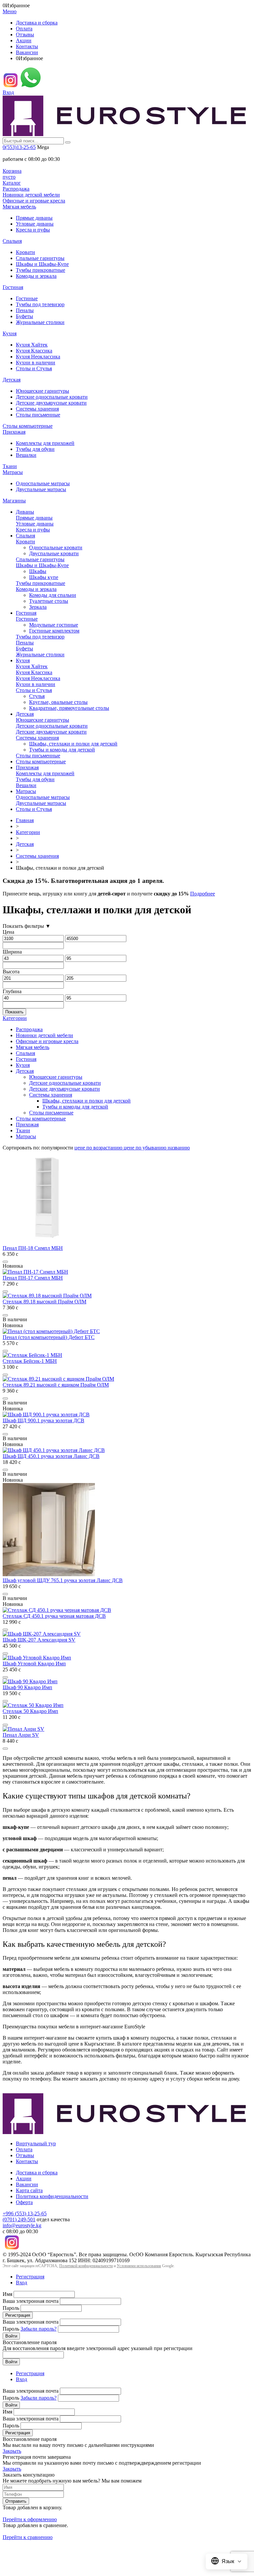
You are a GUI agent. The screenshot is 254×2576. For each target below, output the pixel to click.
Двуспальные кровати (54, 553)
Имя (7, 2294)
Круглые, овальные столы (58, 702)
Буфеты (24, 316)
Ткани (10, 466)
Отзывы (25, 35)
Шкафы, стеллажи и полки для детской (73, 744)
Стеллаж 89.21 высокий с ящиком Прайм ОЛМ (56, 1385)
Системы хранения (37, 409)
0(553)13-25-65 (19, 147)
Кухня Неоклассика (38, 357)
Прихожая (14, 432)
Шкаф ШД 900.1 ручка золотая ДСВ (43, 1420)
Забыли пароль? (39, 2329)
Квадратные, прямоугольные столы (69, 708)
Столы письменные (38, 415)
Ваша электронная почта (31, 2301)
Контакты (27, 46)
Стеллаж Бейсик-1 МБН (30, 1361)
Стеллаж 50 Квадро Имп (30, 1711)
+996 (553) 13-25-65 (25, 2213)
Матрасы (13, 472)
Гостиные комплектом (54, 631)
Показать (14, 1012)
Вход (8, 92)
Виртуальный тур (36, 2143)
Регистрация (30, 2277)
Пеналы (25, 310)
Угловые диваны (35, 224)
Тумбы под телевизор (40, 304)
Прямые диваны (34, 218)
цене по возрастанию (99, 1148)
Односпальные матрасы (43, 483)
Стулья (37, 696)
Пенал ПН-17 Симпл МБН (33, 1278)
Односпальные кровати (56, 547)
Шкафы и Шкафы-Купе (42, 264)
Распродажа (16, 189)
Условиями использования (139, 2266)
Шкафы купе (44, 577)
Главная (25, 820)
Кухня (10, 333)
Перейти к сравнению (28, 2537)
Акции (24, 40)
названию (179, 1148)
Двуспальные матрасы (41, 489)
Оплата (24, 29)
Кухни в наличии (36, 363)
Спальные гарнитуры (40, 258)
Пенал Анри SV (21, 1735)
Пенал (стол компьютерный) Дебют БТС (49, 1337)
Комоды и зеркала (36, 276)
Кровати (25, 252)
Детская (12, 380)
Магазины (14, 501)
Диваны (25, 512)
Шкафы (38, 571)
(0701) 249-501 (19, 2219)
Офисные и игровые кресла (34, 201)
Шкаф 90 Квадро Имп (27, 1687)
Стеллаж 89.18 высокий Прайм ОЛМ (44, 1302)
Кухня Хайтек (32, 345)
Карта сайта (29, 2190)
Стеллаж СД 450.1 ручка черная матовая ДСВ (54, 1616)
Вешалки (26, 455)
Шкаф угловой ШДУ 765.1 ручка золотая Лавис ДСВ (63, 1580)
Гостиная (13, 287)
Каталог (12, 183)
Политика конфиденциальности (52, 2196)
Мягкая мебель (19, 207)
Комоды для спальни (53, 595)
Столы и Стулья (34, 368)
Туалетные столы (49, 601)
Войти (11, 2336)
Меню (10, 11)
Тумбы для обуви (35, 449)
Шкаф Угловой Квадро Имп (34, 1664)
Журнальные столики (40, 322)
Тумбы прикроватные (41, 270)
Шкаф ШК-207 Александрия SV (39, 1640)
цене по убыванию (146, 1148)
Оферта (24, 2202)
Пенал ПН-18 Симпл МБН (33, 1248)
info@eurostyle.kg (22, 2225)
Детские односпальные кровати (52, 397)
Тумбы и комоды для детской (62, 750)
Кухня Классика (34, 351)
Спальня (12, 241)
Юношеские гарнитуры (42, 391)
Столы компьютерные (28, 426)
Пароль (11, 2308)
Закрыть (12, 2451)
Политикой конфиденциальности (86, 2266)
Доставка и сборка (37, 23)
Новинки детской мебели (31, 195)
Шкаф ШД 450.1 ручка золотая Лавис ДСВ (51, 1456)
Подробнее (203, 894)
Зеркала (38, 607)
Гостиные (27, 298)
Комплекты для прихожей (45, 443)
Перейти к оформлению (30, 2519)
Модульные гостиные (54, 625)
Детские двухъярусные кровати (51, 403)
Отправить (16, 2501)
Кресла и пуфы (33, 230)
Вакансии (27, 52)
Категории (28, 832)
